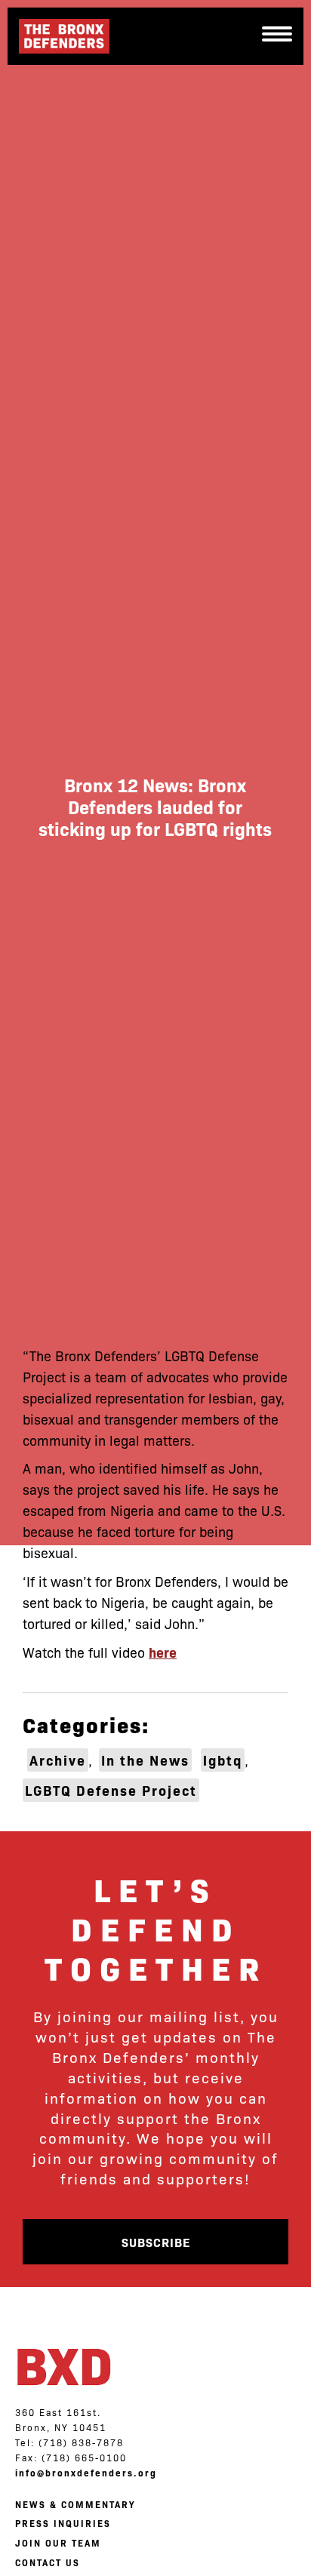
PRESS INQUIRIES (63, 2523)
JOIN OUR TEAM (58, 2543)
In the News (145, 1760)
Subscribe (156, 2242)
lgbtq (223, 1760)
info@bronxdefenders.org (86, 2473)
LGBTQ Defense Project (111, 1790)
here (163, 1652)
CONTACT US (48, 2562)
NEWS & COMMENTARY (75, 2504)
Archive (58, 1760)
